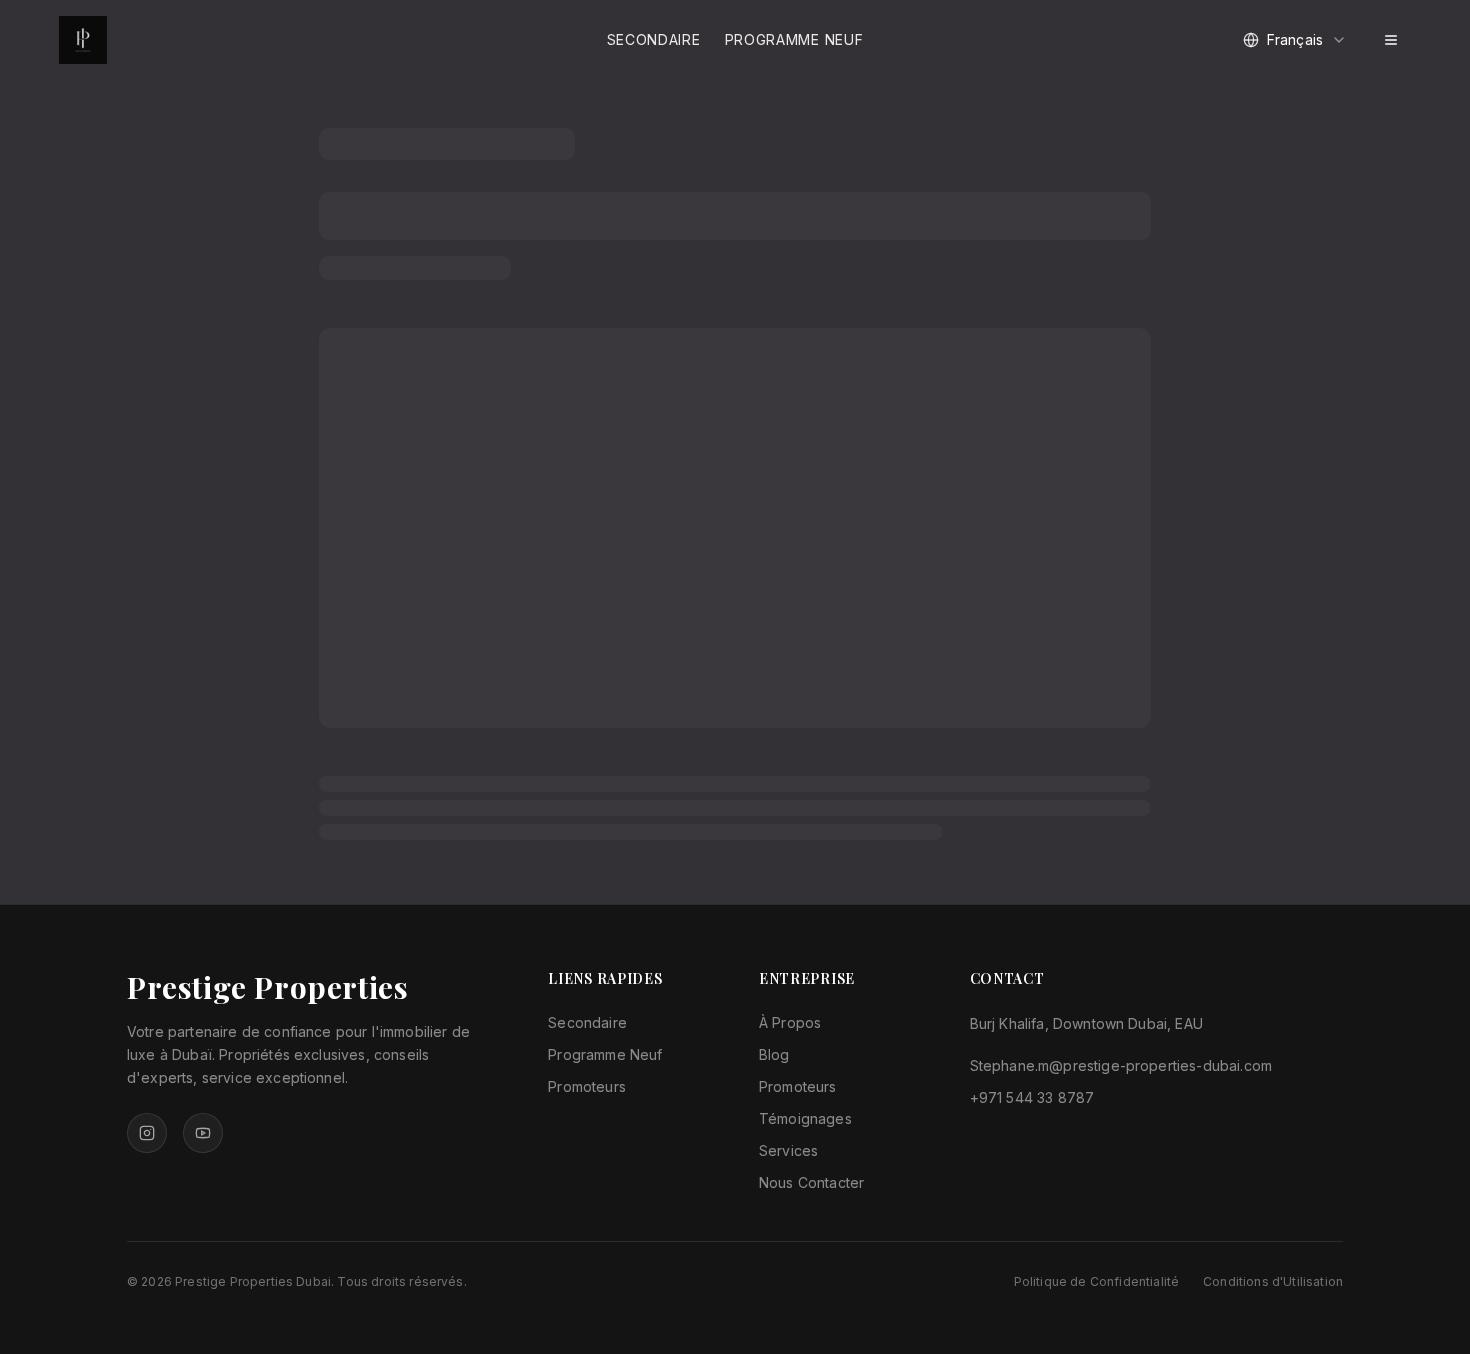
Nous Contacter (811, 1182)
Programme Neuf (794, 39)
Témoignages (805, 1118)
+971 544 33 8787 (1032, 1097)
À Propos (790, 1022)
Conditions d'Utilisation (1273, 1281)
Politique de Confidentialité (1096, 1281)
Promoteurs (587, 1086)
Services (788, 1150)
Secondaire (654, 39)
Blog (774, 1054)
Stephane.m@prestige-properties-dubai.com (1121, 1065)
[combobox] (1295, 40)
